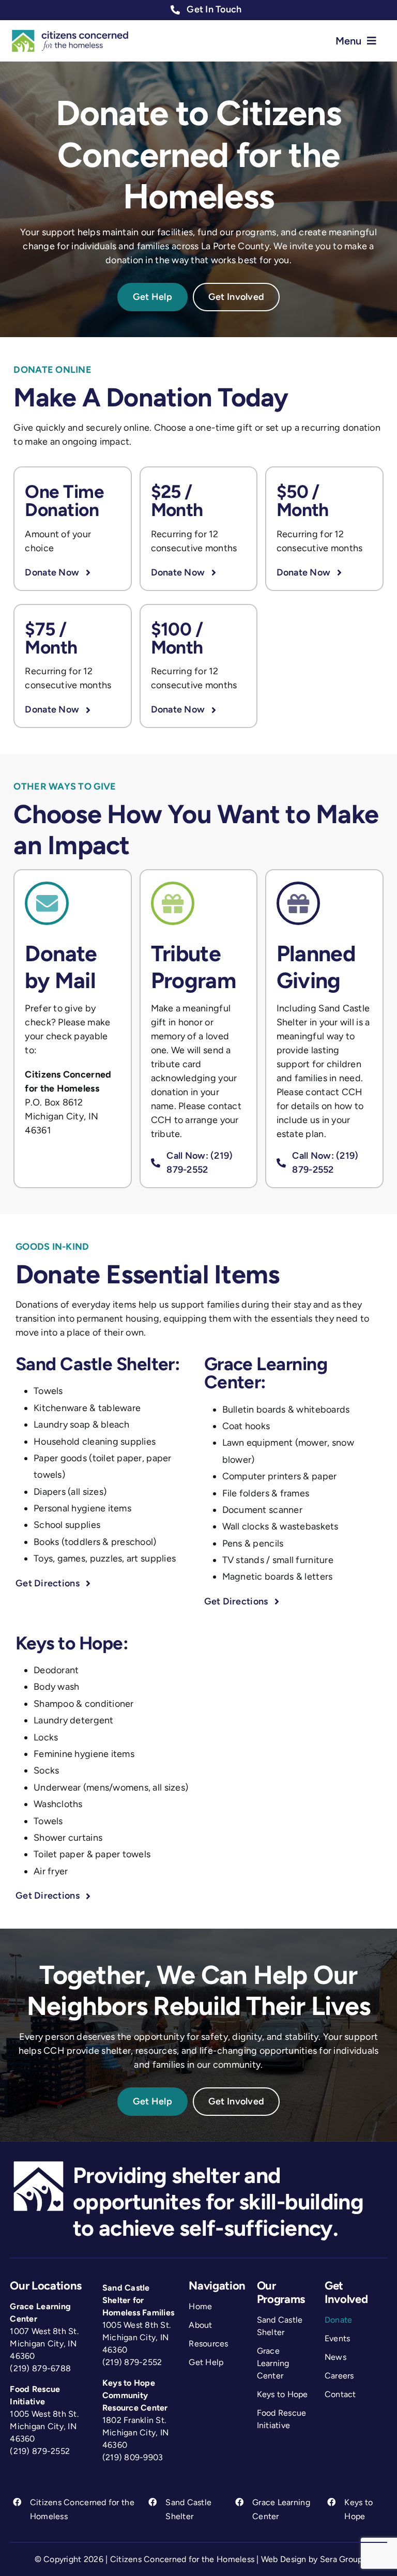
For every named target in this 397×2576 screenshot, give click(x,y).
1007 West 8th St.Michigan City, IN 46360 (44, 2344)
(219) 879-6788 (40, 2368)
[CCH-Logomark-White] (39, 2162)
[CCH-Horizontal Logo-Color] (70, 33)
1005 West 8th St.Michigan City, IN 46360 (44, 2426)
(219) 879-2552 (40, 2451)
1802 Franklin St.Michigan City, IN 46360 (136, 2433)
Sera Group (341, 2559)
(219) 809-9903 (133, 2457)
